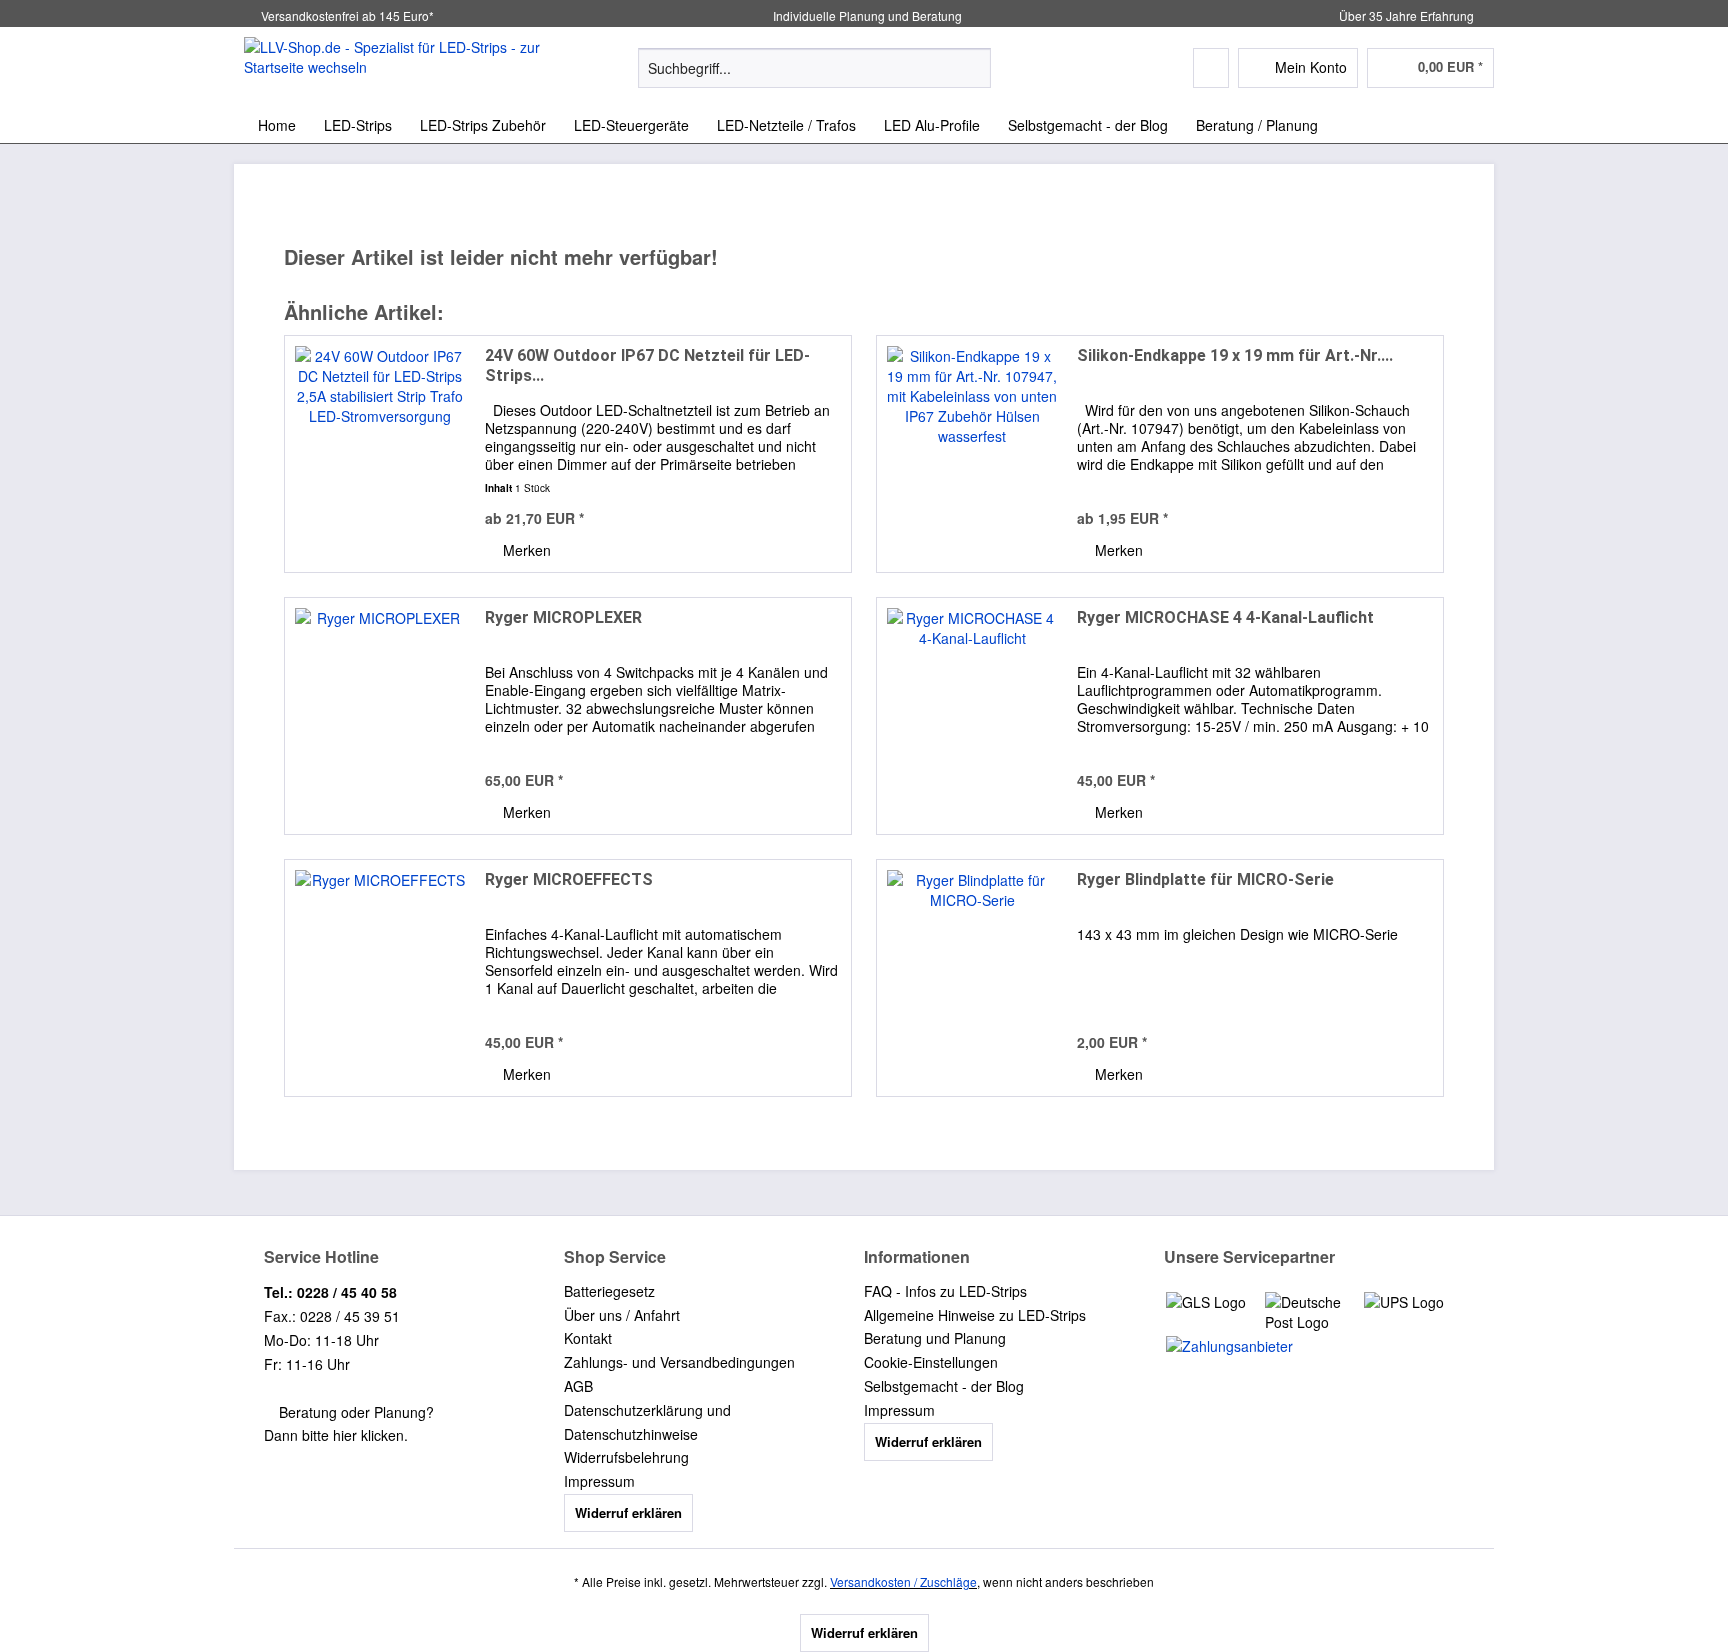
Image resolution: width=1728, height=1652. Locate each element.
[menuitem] (814, 78)
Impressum (599, 1481)
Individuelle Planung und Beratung (866, 15)
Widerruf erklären (628, 1512)
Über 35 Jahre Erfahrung (1406, 15)
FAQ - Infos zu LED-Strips (945, 1291)
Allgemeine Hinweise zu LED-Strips (975, 1315)
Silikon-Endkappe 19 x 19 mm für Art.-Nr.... (1235, 355)
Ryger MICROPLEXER (563, 617)
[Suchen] (972, 68)
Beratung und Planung (935, 1338)
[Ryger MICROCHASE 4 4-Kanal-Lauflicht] (972, 716)
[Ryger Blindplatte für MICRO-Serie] (972, 978)
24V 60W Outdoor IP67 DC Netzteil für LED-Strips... (647, 365)
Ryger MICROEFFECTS (569, 879)
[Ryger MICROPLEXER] (380, 716)
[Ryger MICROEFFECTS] (380, 978)
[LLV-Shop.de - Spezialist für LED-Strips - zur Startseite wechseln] (395, 67)
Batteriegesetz (609, 1291)
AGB (578, 1386)
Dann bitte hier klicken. (336, 1435)
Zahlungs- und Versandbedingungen (679, 1362)
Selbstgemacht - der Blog (944, 1386)
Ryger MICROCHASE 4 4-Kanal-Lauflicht (1225, 617)
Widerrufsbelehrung (626, 1457)
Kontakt (588, 1338)
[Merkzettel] (1211, 68)
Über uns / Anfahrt (622, 1315)
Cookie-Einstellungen (931, 1362)
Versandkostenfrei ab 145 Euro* (347, 15)
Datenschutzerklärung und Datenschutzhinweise (647, 1422)
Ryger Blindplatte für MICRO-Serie (1205, 879)
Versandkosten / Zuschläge (903, 1581)
